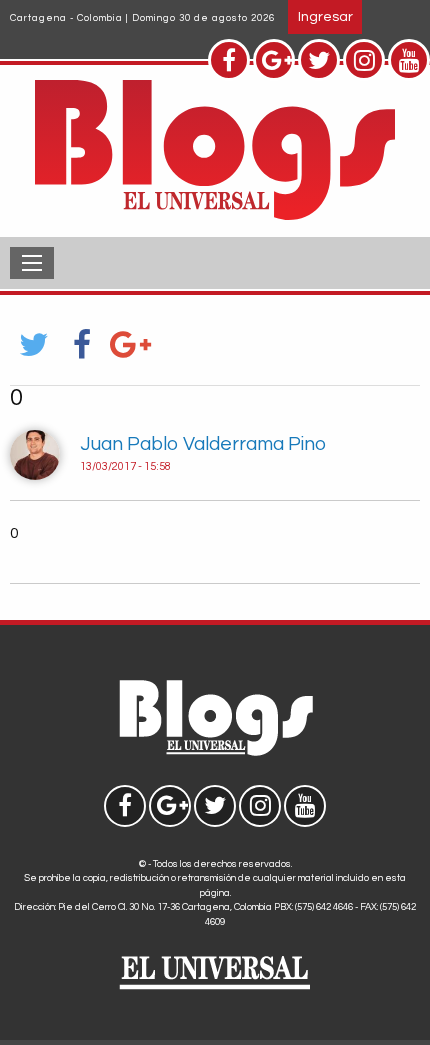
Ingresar (325, 16)
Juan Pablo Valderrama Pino (203, 444)
